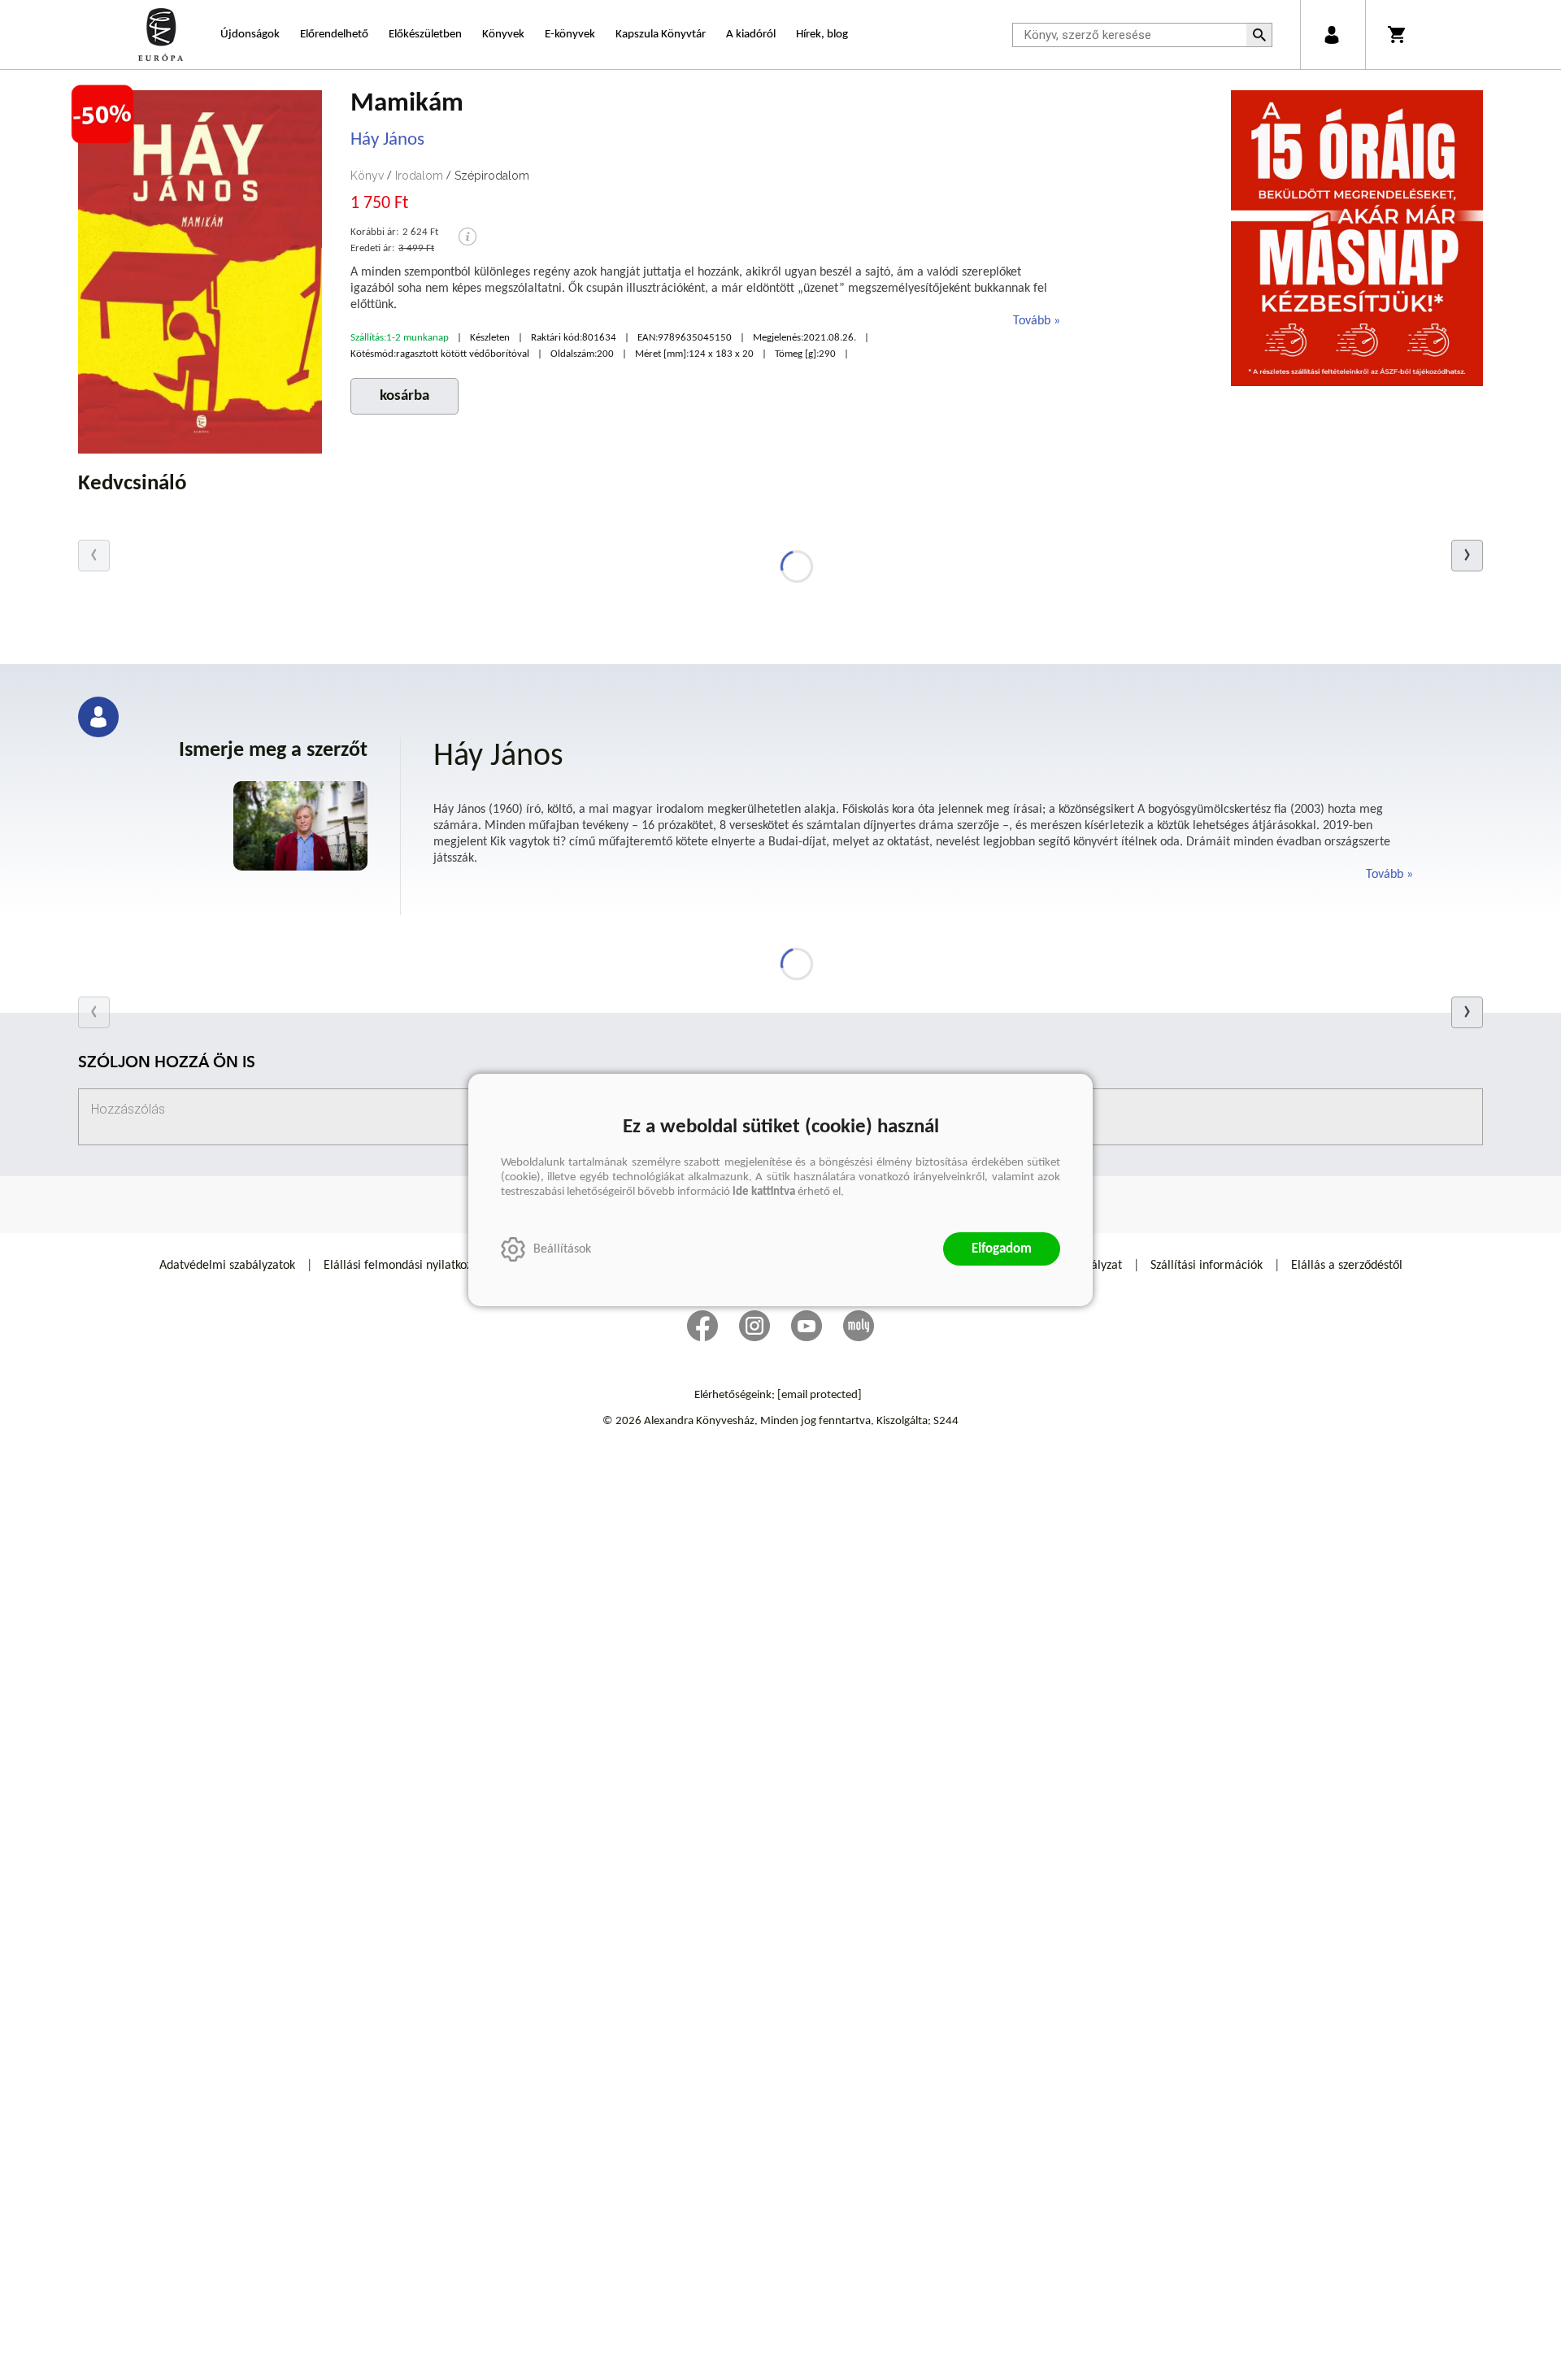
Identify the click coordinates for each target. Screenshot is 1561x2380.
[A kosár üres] (1398, 35)
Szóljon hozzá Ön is (167, 1064)
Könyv (367, 176)
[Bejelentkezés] (1331, 35)
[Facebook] (702, 1326)
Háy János (387, 140)
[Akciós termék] (102, 115)
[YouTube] (807, 1326)
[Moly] (859, 1326)
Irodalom (419, 176)
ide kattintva (764, 1192)
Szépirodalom (492, 176)
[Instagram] (754, 1326)
